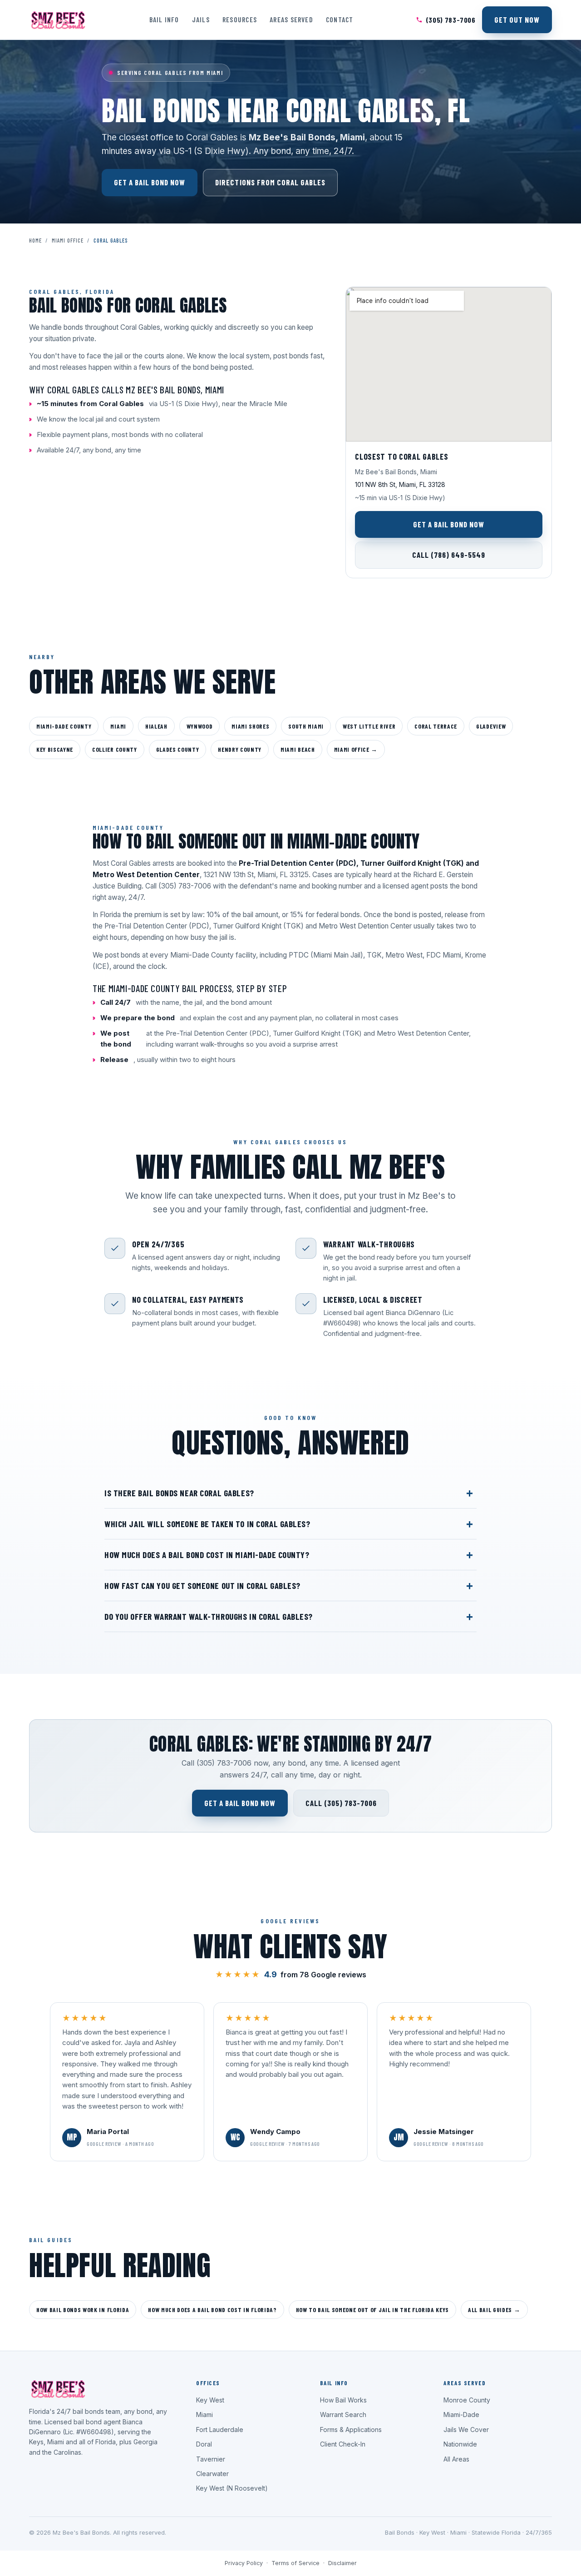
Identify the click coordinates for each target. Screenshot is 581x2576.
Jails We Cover (466, 2430)
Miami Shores (250, 726)
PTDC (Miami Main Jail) (326, 955)
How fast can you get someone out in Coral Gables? (202, 1586)
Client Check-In (343, 2444)
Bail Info (164, 19)
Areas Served (291, 19)
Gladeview (491, 726)
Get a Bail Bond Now (150, 182)
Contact (340, 19)
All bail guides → (494, 2310)
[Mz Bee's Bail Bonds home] (58, 20)
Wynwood (200, 726)
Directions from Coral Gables (270, 182)
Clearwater (212, 2474)
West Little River (369, 726)
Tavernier (211, 2459)
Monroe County (467, 2400)
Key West (210, 2400)
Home (35, 240)
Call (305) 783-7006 (341, 1803)
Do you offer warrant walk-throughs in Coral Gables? (209, 1616)
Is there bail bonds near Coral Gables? (179, 1493)
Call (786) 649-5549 (449, 555)
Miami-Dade (461, 2415)
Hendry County (240, 749)
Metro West (404, 955)
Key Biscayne (55, 749)
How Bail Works (343, 2400)
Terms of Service (295, 2563)
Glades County (178, 749)
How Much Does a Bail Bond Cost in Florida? (212, 2310)
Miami (118, 726)
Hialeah (156, 726)
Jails (201, 19)
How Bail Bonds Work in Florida (83, 2310)
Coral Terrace (436, 726)
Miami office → (356, 749)
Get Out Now (517, 20)
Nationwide (460, 2444)
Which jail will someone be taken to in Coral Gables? (207, 1524)
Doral (204, 2444)
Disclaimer (342, 2563)
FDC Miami (444, 955)
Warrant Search (343, 2415)
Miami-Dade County (64, 726)
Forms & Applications (351, 2430)
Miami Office (68, 240)
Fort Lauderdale (220, 2430)
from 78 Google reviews (291, 1974)
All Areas (456, 2459)
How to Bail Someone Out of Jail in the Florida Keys (372, 2310)
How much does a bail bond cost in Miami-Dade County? (207, 1555)
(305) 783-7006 (451, 20)
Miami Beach (298, 749)
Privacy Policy (244, 2563)
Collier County (114, 749)
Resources (240, 19)
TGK (374, 955)
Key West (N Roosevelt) (232, 2488)
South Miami (306, 726)
